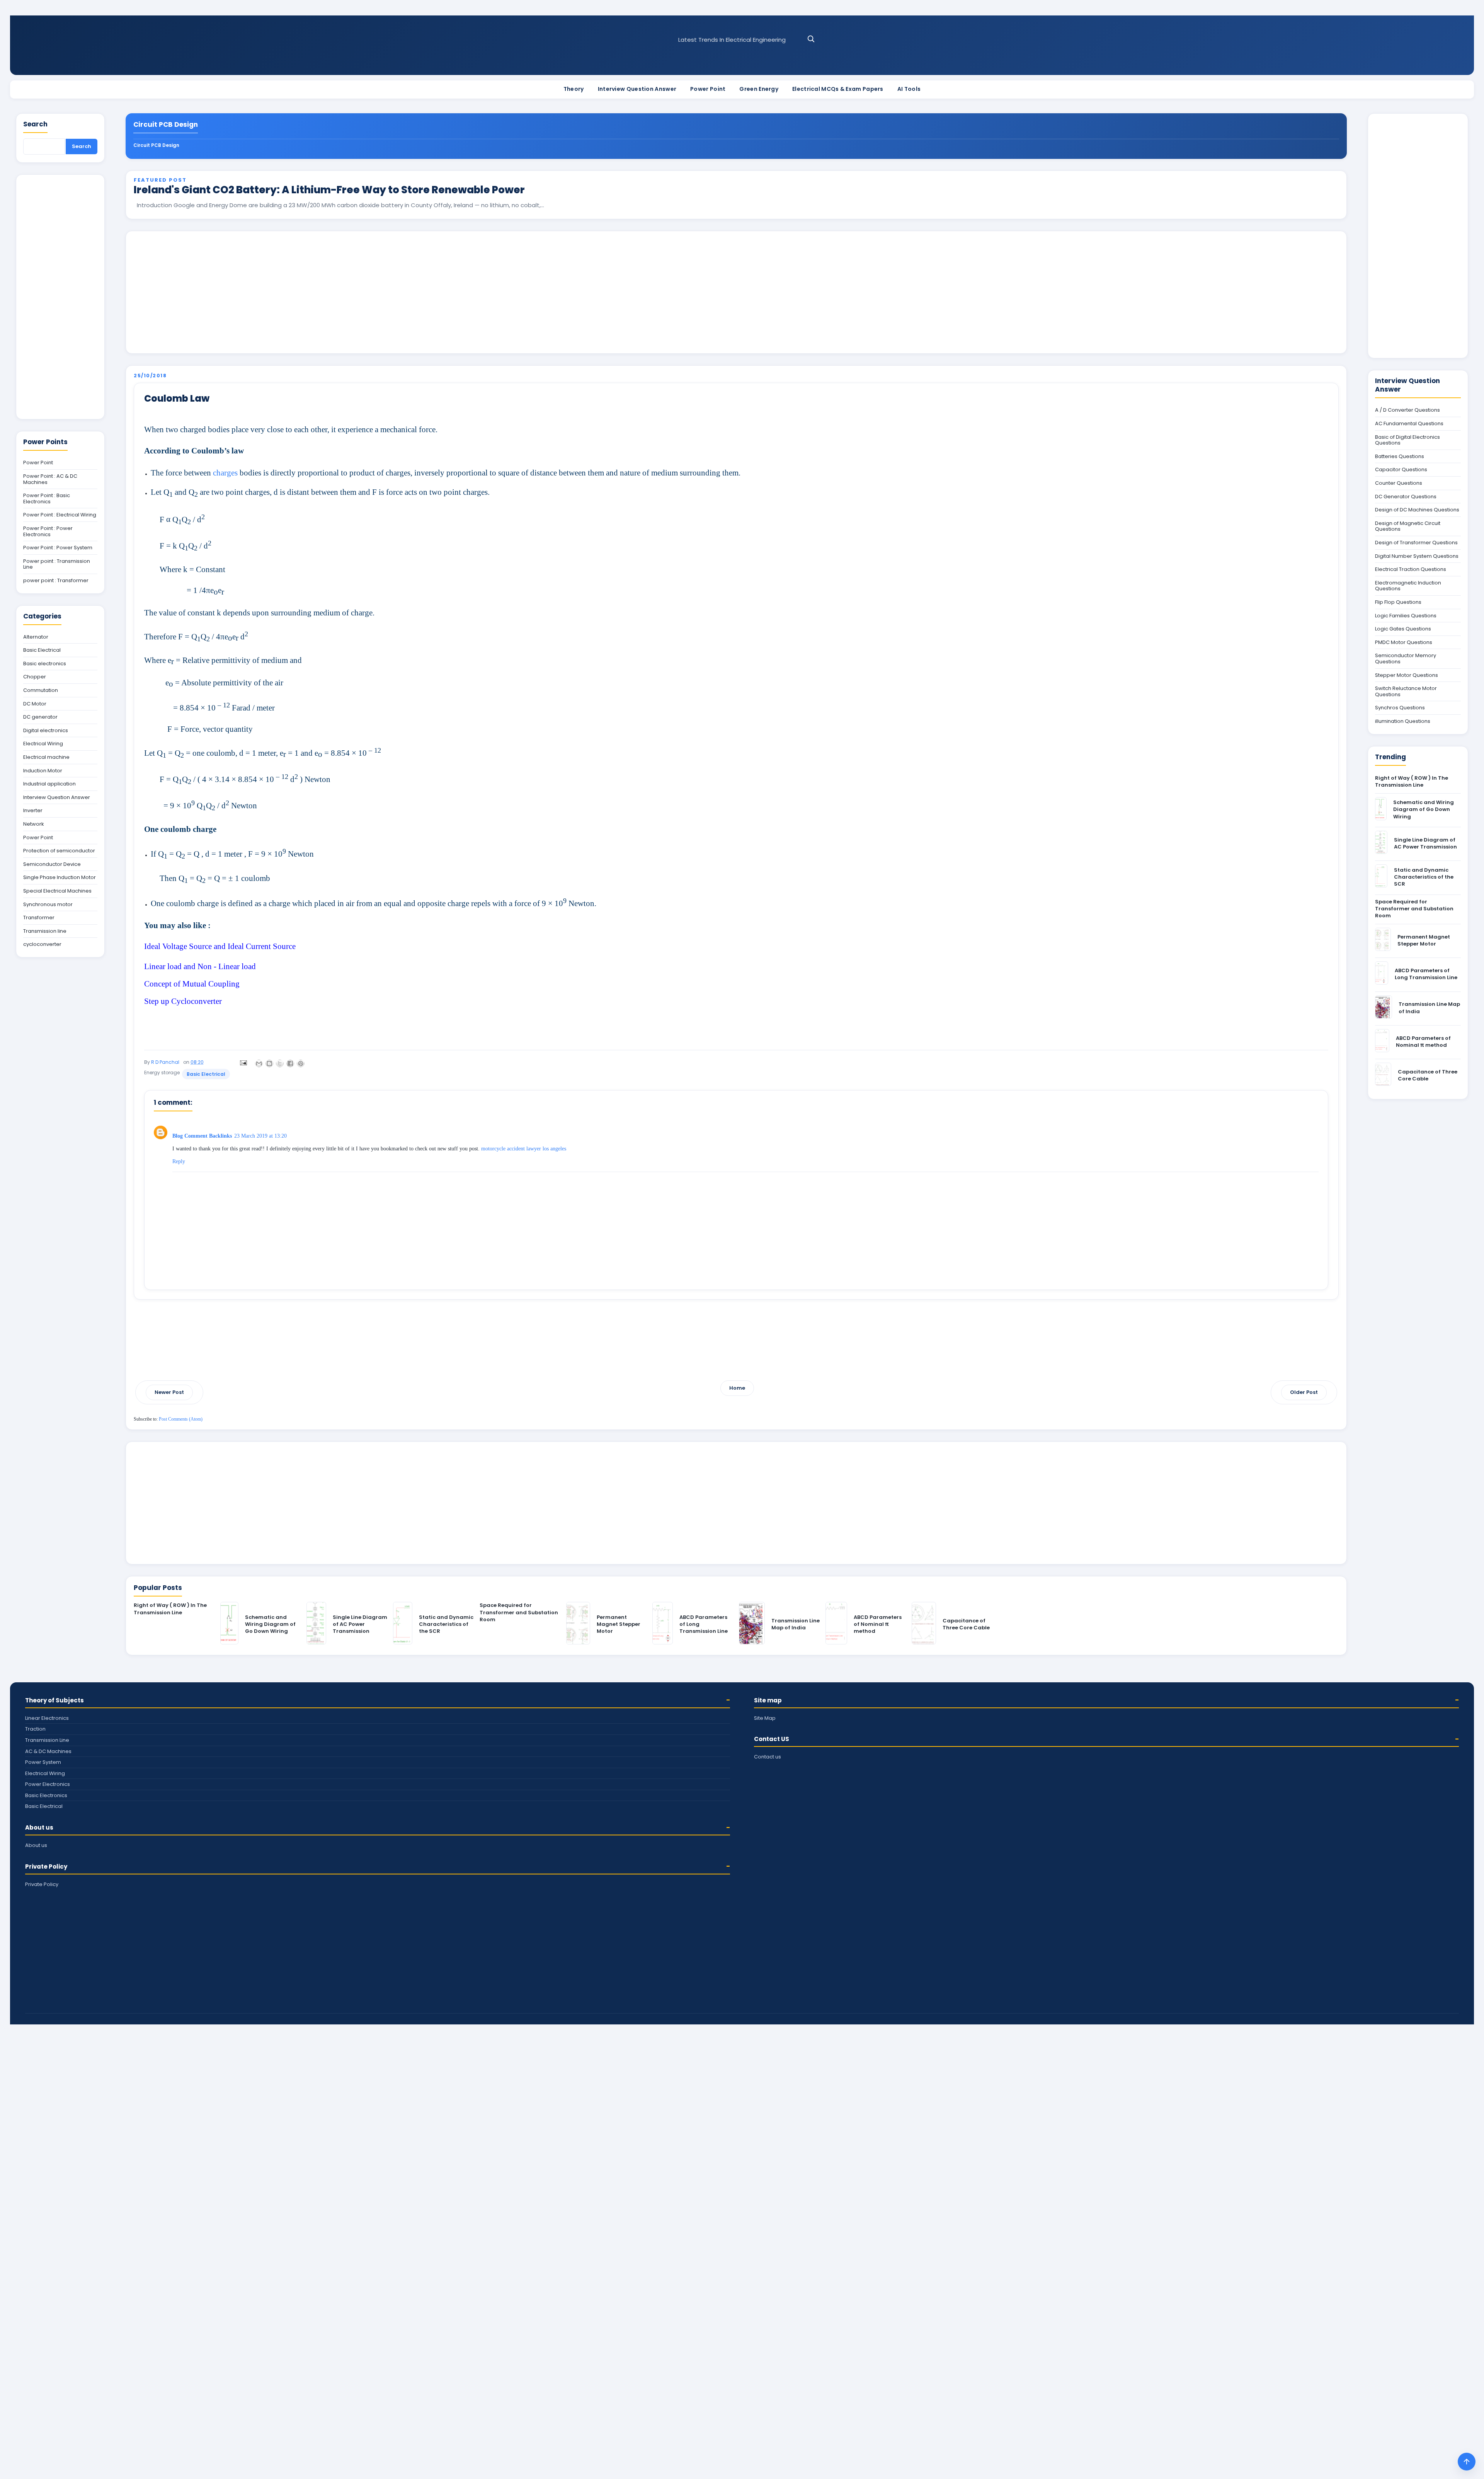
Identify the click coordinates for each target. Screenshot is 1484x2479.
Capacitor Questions (1401, 470)
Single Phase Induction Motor (60, 877)
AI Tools (909, 89)
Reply (179, 1161)
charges (225, 473)
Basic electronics (45, 664)
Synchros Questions (1400, 708)
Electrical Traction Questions (1411, 569)
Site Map (765, 1718)
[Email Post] (242, 1062)
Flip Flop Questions (1398, 602)
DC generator (40, 717)
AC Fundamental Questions (1409, 424)
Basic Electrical (206, 1074)
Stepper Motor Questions (1407, 675)
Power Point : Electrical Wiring (60, 515)
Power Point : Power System (58, 548)
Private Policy (46, 1866)
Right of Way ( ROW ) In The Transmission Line (170, 1609)
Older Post (1304, 1392)
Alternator (36, 637)
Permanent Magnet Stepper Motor (619, 1624)
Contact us (768, 1757)
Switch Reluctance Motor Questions (1406, 691)
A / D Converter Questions (1407, 410)
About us (39, 1827)
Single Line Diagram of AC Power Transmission (360, 1624)
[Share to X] (280, 1063)
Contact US (772, 1739)
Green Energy (759, 89)
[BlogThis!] (269, 1063)
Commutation (41, 690)
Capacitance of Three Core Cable (966, 1624)
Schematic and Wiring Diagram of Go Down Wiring (270, 1624)
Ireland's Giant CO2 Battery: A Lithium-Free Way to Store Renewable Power (329, 190)
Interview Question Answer (637, 89)
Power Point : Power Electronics (48, 531)
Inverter (33, 811)
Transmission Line (47, 1740)
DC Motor (35, 704)
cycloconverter (42, 944)
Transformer (39, 918)
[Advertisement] (736, 292)
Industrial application (49, 784)
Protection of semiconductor (59, 851)
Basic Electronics (46, 1795)
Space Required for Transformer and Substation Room (519, 1612)
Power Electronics (48, 1784)
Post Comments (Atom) (181, 1419)
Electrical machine (46, 757)
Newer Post (169, 1392)
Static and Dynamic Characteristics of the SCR (446, 1624)
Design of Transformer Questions (1416, 543)
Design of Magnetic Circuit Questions (1408, 526)
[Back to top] (1467, 2462)
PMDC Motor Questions (1404, 642)
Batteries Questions (1400, 457)
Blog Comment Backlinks (202, 1136)
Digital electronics (46, 731)
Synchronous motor (48, 905)
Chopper (35, 677)
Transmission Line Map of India (796, 1624)
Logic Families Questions (1406, 616)
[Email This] (259, 1063)
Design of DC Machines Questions (1417, 510)
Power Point (708, 89)
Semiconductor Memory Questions (1406, 659)
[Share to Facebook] (290, 1063)
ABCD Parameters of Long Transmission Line (1426, 974)
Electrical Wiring (43, 744)
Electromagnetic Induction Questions (1408, 586)
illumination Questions (1403, 721)
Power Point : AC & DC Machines (50, 479)
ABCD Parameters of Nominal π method (878, 1624)
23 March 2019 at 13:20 (260, 1136)
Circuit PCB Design (156, 145)
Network (34, 824)
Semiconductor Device (52, 864)
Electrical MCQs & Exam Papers (838, 89)
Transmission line (45, 931)
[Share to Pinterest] (301, 1063)
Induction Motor (43, 771)
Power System (43, 1762)
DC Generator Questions (1406, 497)
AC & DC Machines (48, 1751)
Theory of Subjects (54, 1700)
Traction (35, 1729)
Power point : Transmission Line (57, 564)
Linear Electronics (47, 1718)
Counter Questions (1399, 483)
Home (737, 1388)
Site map (768, 1700)
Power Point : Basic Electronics (47, 498)
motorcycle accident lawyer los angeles (524, 1149)
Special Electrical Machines (57, 891)
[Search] (811, 39)
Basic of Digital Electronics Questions (1407, 440)
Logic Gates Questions (1403, 629)
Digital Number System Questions (1417, 556)
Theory (574, 89)
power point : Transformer (56, 581)
